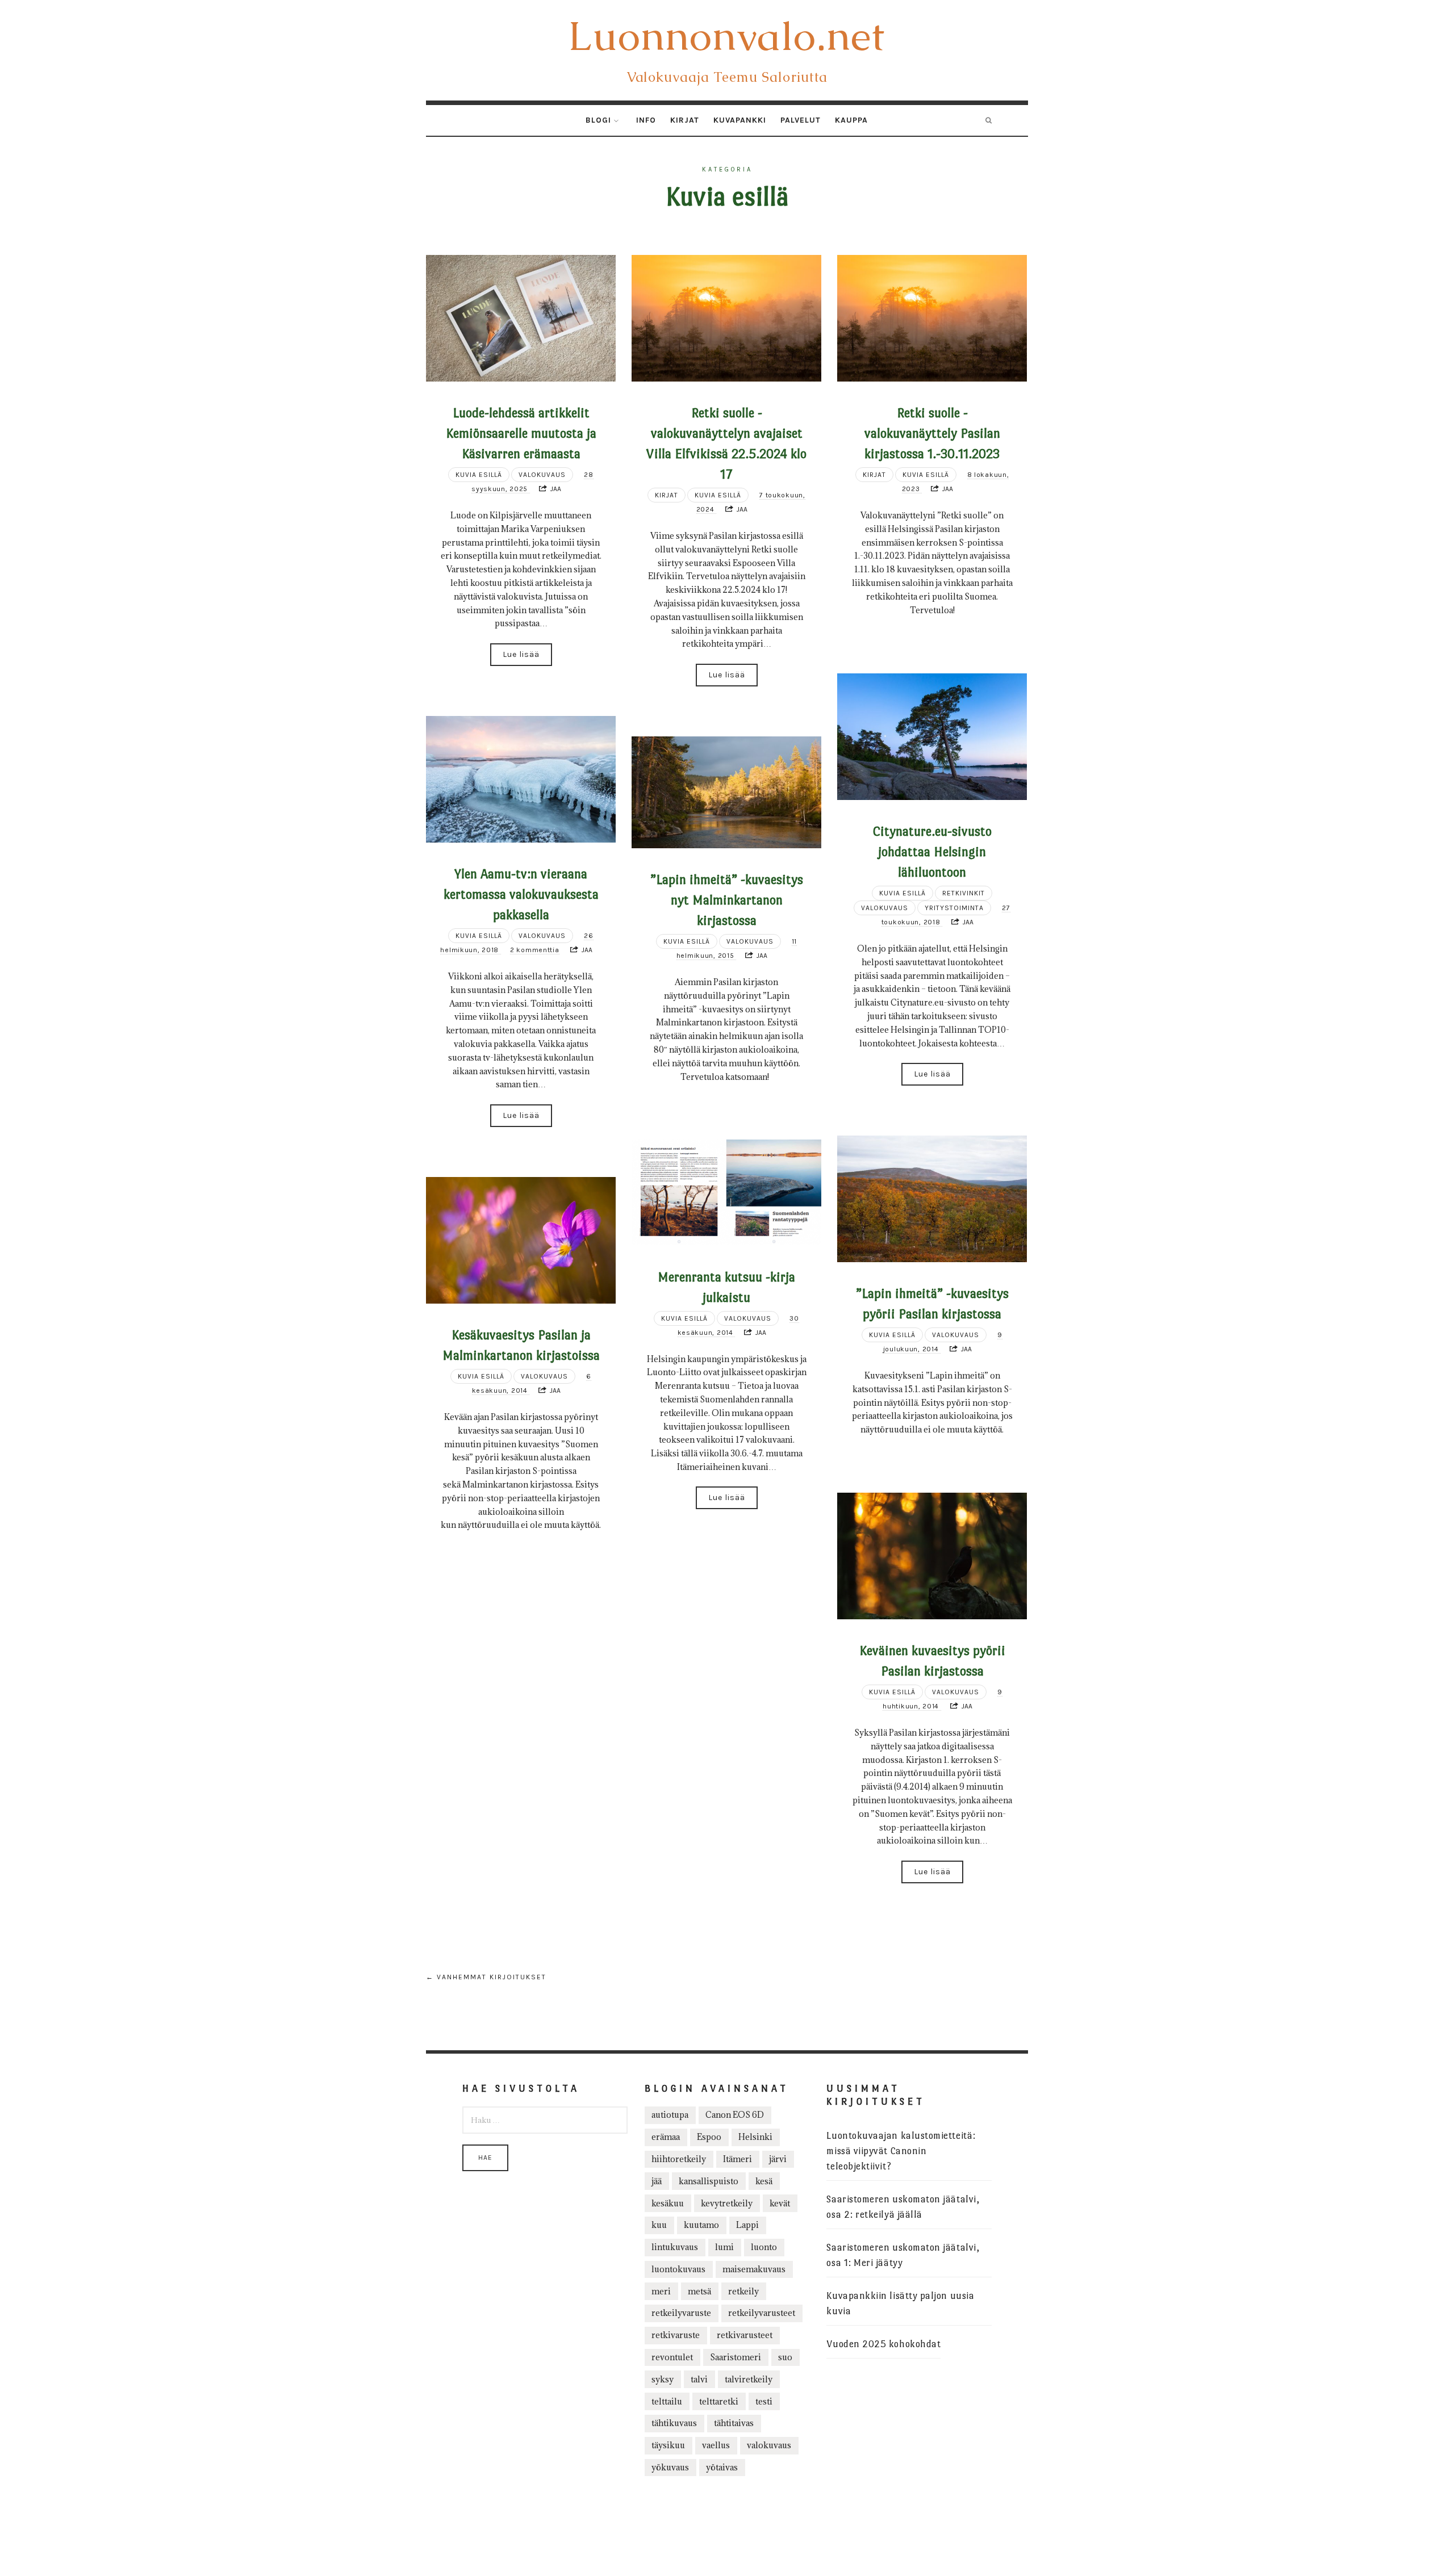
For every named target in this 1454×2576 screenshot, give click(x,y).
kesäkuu (668, 2203)
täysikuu (668, 2445)
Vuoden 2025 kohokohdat (883, 2344)
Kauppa (851, 120)
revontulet (672, 2357)
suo (785, 2357)
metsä (699, 2291)
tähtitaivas (734, 2423)
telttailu (667, 2401)
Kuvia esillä (479, 475)
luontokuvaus (678, 2269)
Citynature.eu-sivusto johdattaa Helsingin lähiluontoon (932, 852)
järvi (778, 2159)
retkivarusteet (745, 2335)
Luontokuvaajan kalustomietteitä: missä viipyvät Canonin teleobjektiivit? (901, 2151)
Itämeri (738, 2159)
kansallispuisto (709, 2181)
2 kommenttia (535, 950)
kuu (659, 2225)
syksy (663, 2379)
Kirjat (685, 120)
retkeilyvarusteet (762, 2313)
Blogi (598, 120)
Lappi (747, 2225)
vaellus (716, 2445)
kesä (764, 2181)
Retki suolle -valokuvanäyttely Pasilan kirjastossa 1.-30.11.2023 (932, 433)
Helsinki (755, 2137)
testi (764, 2401)
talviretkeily (749, 2379)
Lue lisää (521, 654)
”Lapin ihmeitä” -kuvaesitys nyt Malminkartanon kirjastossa (727, 900)
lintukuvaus (675, 2247)
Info (646, 120)
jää (657, 2181)
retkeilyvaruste (681, 2313)
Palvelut (801, 120)
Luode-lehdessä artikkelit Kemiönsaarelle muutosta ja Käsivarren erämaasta (521, 433)
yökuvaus (670, 2467)
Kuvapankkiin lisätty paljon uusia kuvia (900, 2303)
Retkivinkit (964, 893)
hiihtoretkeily (679, 2159)
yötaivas (722, 2467)
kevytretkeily (727, 2203)
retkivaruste (676, 2335)
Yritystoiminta (954, 908)
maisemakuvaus (754, 2269)
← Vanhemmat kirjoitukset (486, 1977)
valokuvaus (769, 2445)
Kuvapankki (740, 120)
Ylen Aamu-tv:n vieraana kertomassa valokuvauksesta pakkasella (521, 894)
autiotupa (670, 2115)
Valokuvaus (542, 475)
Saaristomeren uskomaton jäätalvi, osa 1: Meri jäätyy (903, 2255)
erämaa (666, 2137)
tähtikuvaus (674, 2423)
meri (661, 2291)
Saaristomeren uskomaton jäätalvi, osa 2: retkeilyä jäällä (903, 2207)
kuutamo (701, 2225)
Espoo (709, 2137)
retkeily (743, 2291)
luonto (764, 2247)
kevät (780, 2203)
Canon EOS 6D (735, 2115)
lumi (724, 2247)
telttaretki (719, 2401)
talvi (699, 2379)
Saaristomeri (736, 2357)
